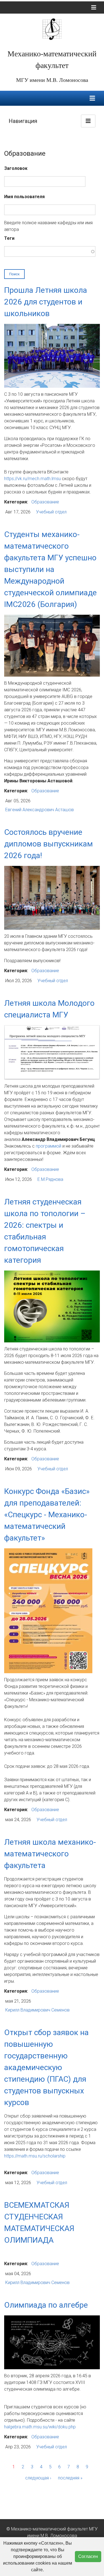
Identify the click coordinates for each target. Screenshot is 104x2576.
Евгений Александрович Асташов (40, 810)
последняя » (70, 2478)
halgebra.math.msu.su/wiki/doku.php (40, 2427)
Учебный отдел (51, 512)
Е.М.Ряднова (50, 1179)
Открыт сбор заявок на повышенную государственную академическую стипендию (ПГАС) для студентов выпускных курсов (46, 2067)
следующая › (38, 2478)
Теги (9, 238)
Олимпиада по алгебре (46, 2305)
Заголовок (16, 168)
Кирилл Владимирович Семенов (37, 2010)
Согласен (88, 2556)
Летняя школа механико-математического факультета (50, 1854)
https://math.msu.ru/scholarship (35, 2156)
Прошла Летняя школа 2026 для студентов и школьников (46, 302)
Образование (45, 502)
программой (49, 1146)
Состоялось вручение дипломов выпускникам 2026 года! (49, 844)
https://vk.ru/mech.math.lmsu (33, 479)
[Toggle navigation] (94, 7)
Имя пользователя (24, 197)
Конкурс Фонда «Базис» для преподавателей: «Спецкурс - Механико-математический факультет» (47, 1515)
